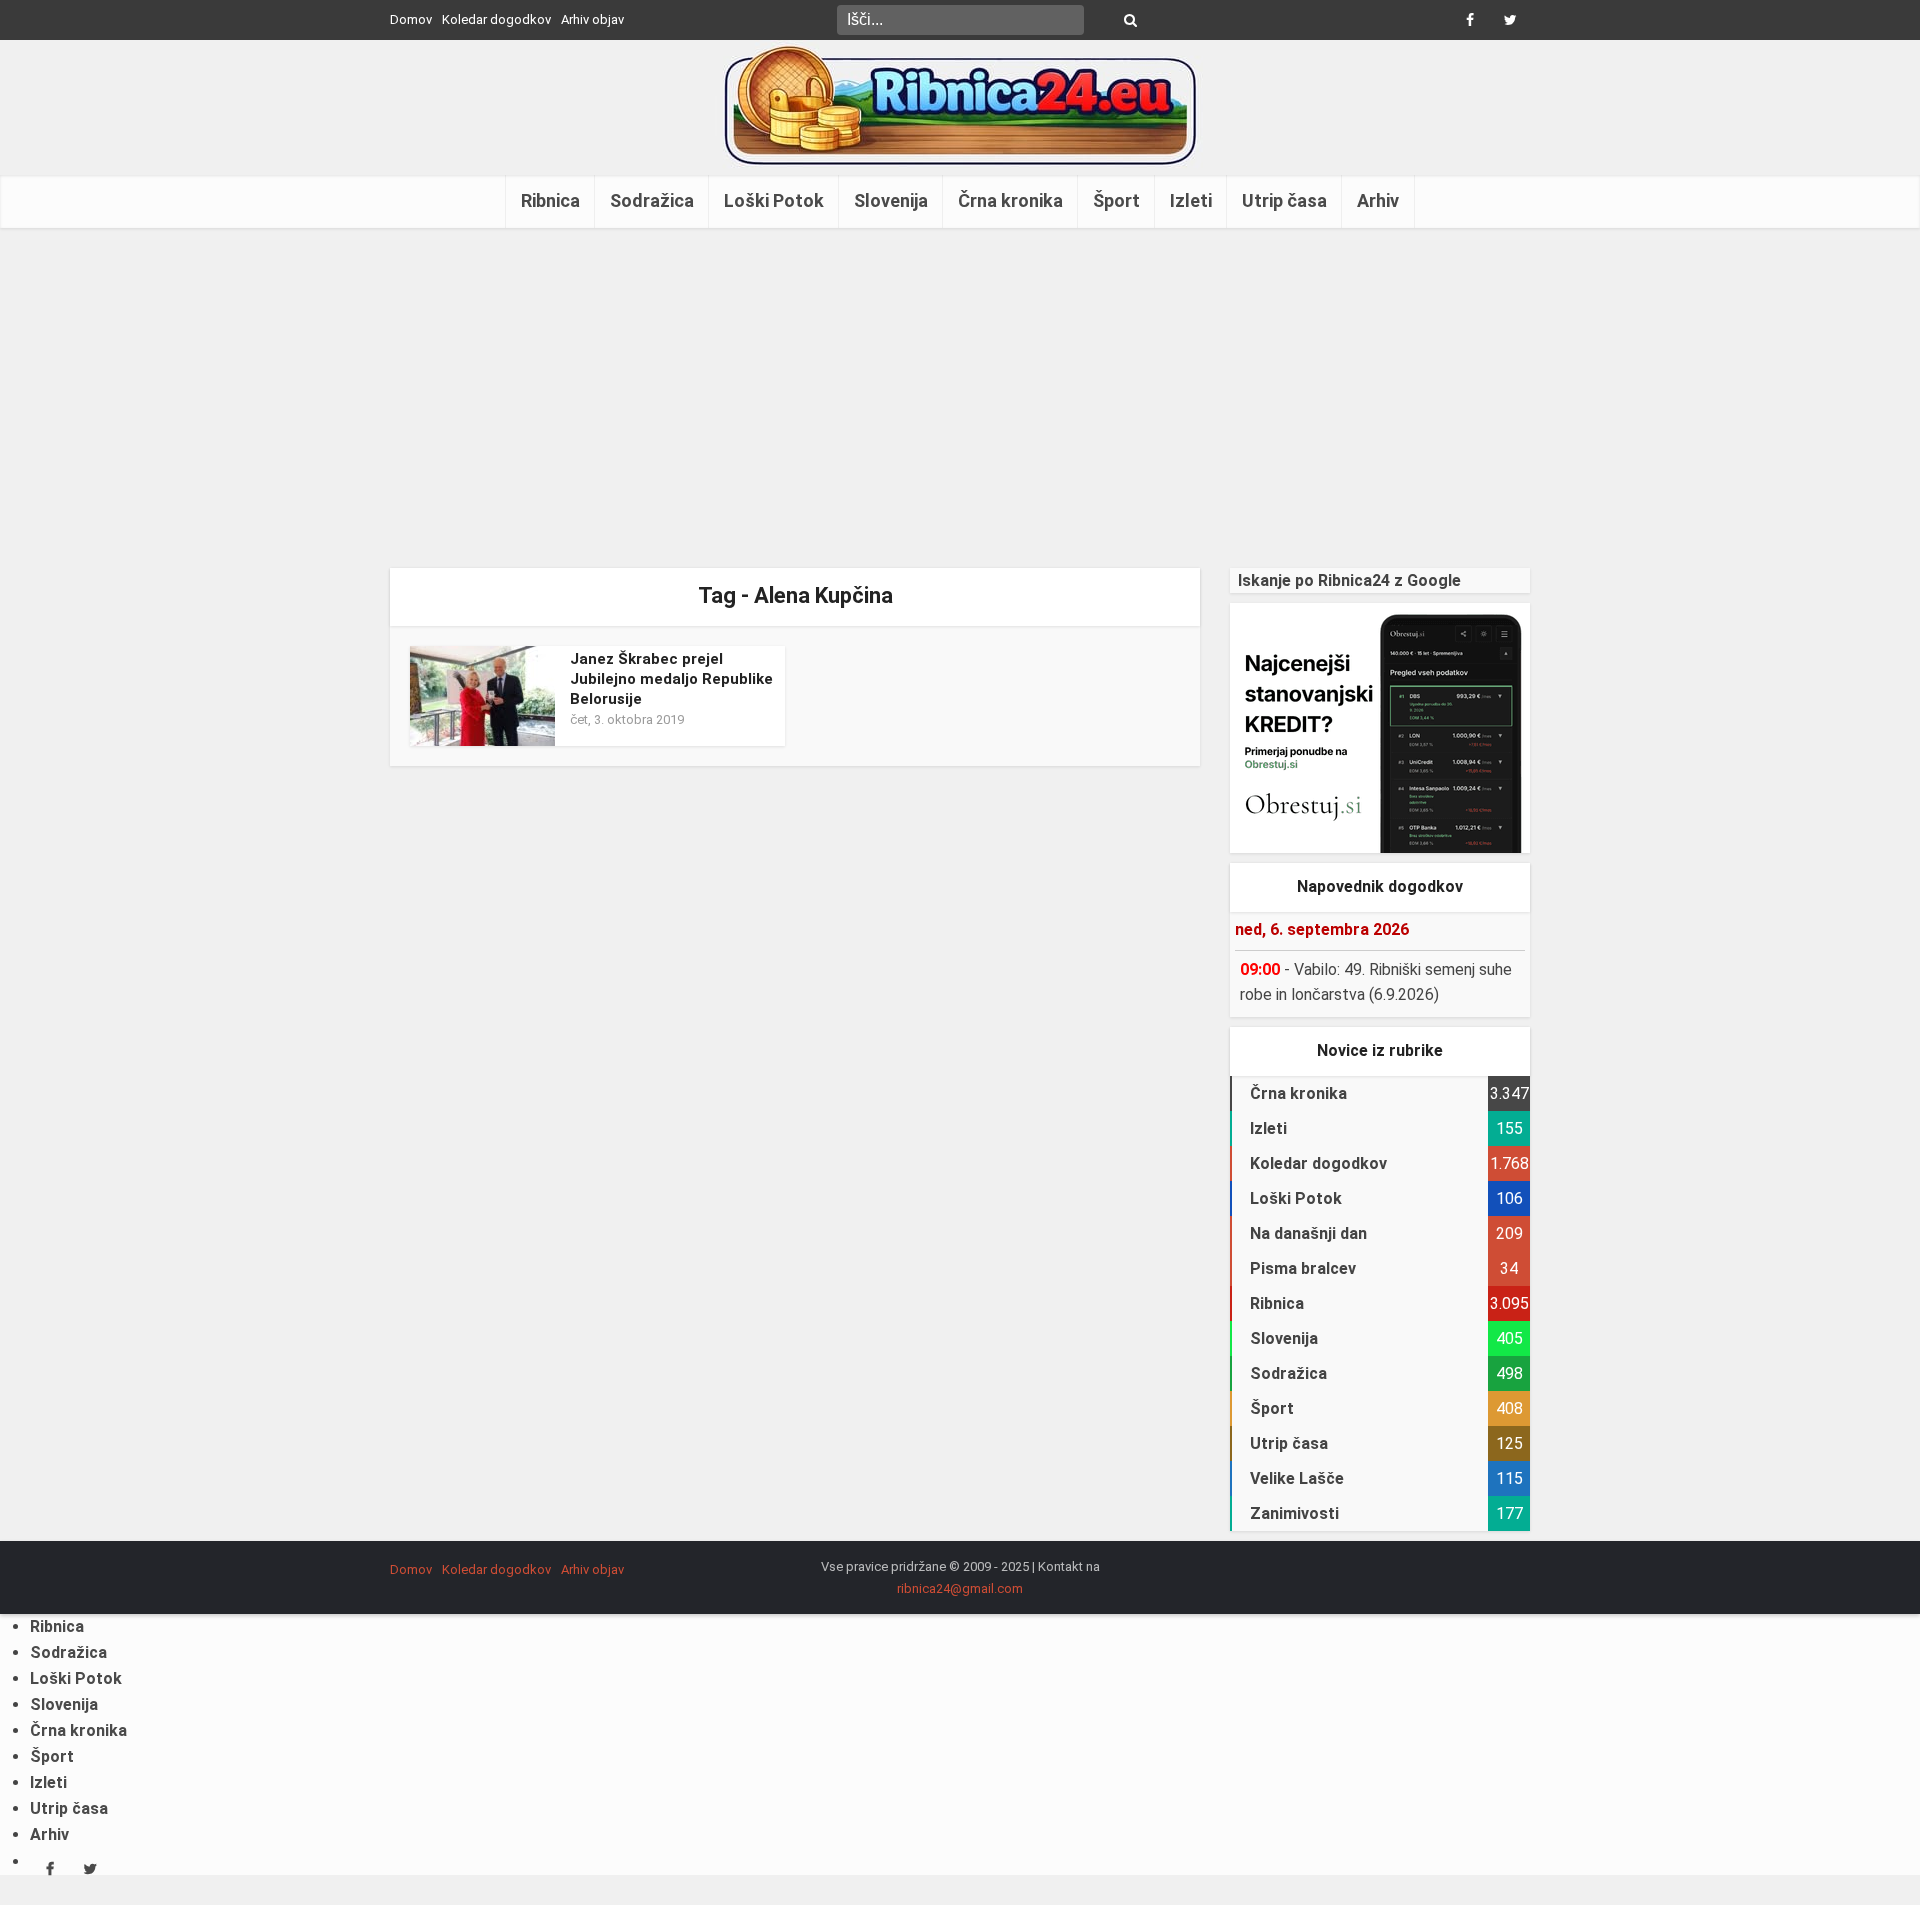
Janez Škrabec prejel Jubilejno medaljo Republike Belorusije (671, 679)
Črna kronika (1010, 200)
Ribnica (550, 200)
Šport (1116, 200)
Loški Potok (774, 200)
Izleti (1191, 200)
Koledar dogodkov (496, 19)
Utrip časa (1284, 200)
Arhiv (1378, 200)
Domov (411, 19)
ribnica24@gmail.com (960, 1588)
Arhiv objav (592, 19)
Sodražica (652, 200)
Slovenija (891, 200)
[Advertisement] (960, 398)
